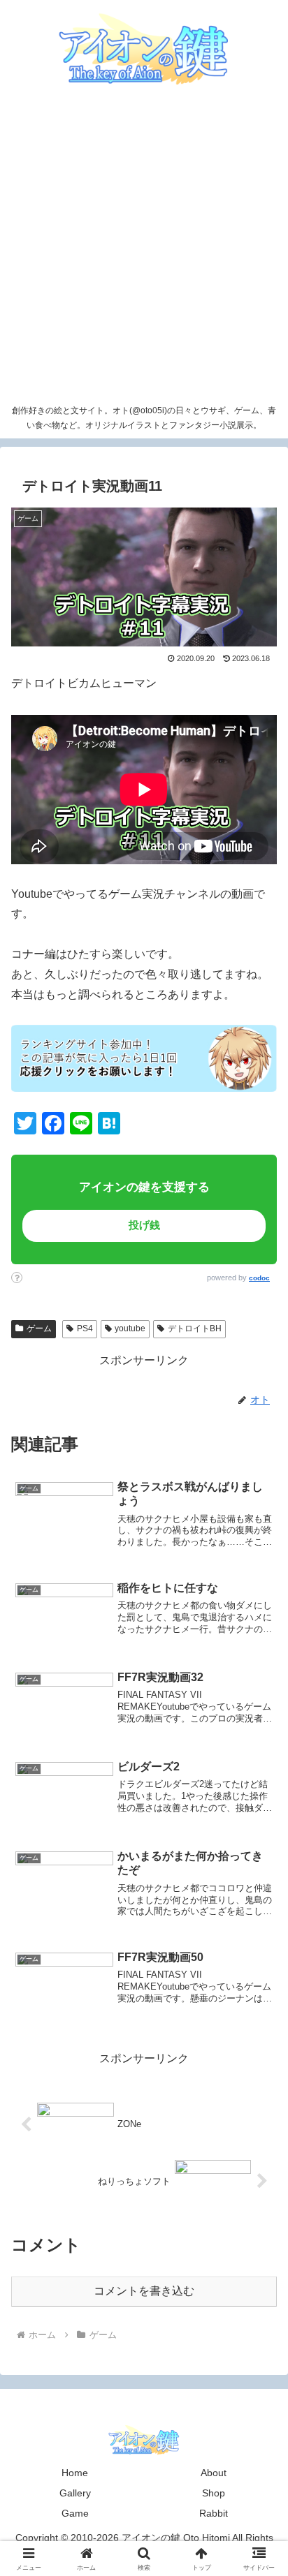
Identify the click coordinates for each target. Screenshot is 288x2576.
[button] (247, 1977)
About (214, 2473)
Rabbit (214, 2513)
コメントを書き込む (144, 2291)
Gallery (75, 2493)
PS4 (85, 1328)
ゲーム (39, 1328)
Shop (214, 2493)
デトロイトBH (195, 1328)
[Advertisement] (144, 247)
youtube (130, 1328)
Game (75, 2513)
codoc (259, 1278)
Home (75, 2473)
